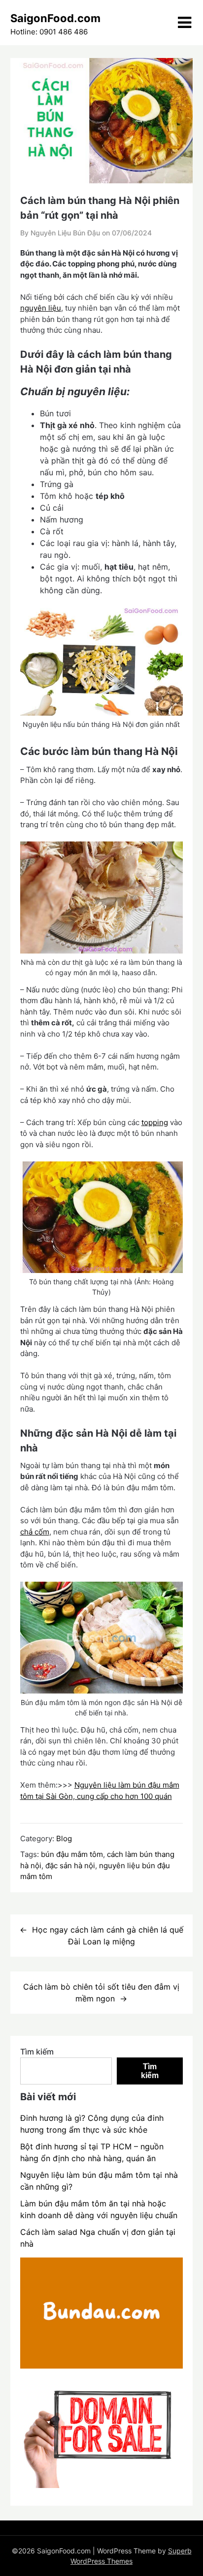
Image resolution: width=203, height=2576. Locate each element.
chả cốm (35, 1532)
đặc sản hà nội (70, 1866)
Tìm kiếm (37, 2052)
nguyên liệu (41, 308)
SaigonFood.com (55, 18)
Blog (64, 1838)
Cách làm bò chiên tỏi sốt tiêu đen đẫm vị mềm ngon (101, 1993)
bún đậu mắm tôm (72, 1854)
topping (155, 1122)
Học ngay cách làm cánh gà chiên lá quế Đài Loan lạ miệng (108, 1936)
